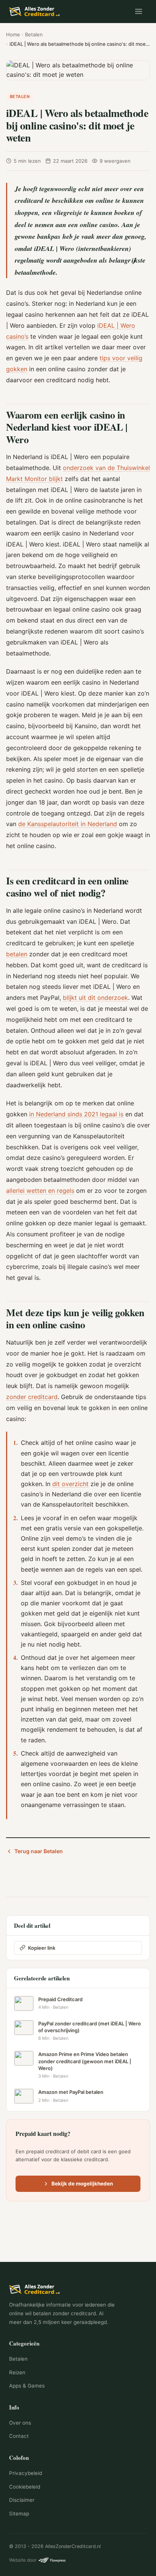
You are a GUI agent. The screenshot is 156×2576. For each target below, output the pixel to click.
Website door (23, 2560)
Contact (19, 2436)
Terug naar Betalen (39, 1851)
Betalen (34, 34)
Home (13, 34)
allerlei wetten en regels (40, 1191)
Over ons (20, 2423)
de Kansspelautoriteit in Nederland (68, 824)
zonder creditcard (32, 1397)
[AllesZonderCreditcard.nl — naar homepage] (35, 11)
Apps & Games (27, 2386)
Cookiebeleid (25, 2487)
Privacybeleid (26, 2473)
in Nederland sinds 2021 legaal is (76, 1114)
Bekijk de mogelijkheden (82, 2184)
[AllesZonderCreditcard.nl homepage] (78, 2289)
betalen (17, 954)
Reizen (17, 2372)
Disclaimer (22, 2500)
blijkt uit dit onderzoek (95, 998)
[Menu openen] (139, 11)
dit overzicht (70, 1484)
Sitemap (19, 2514)
